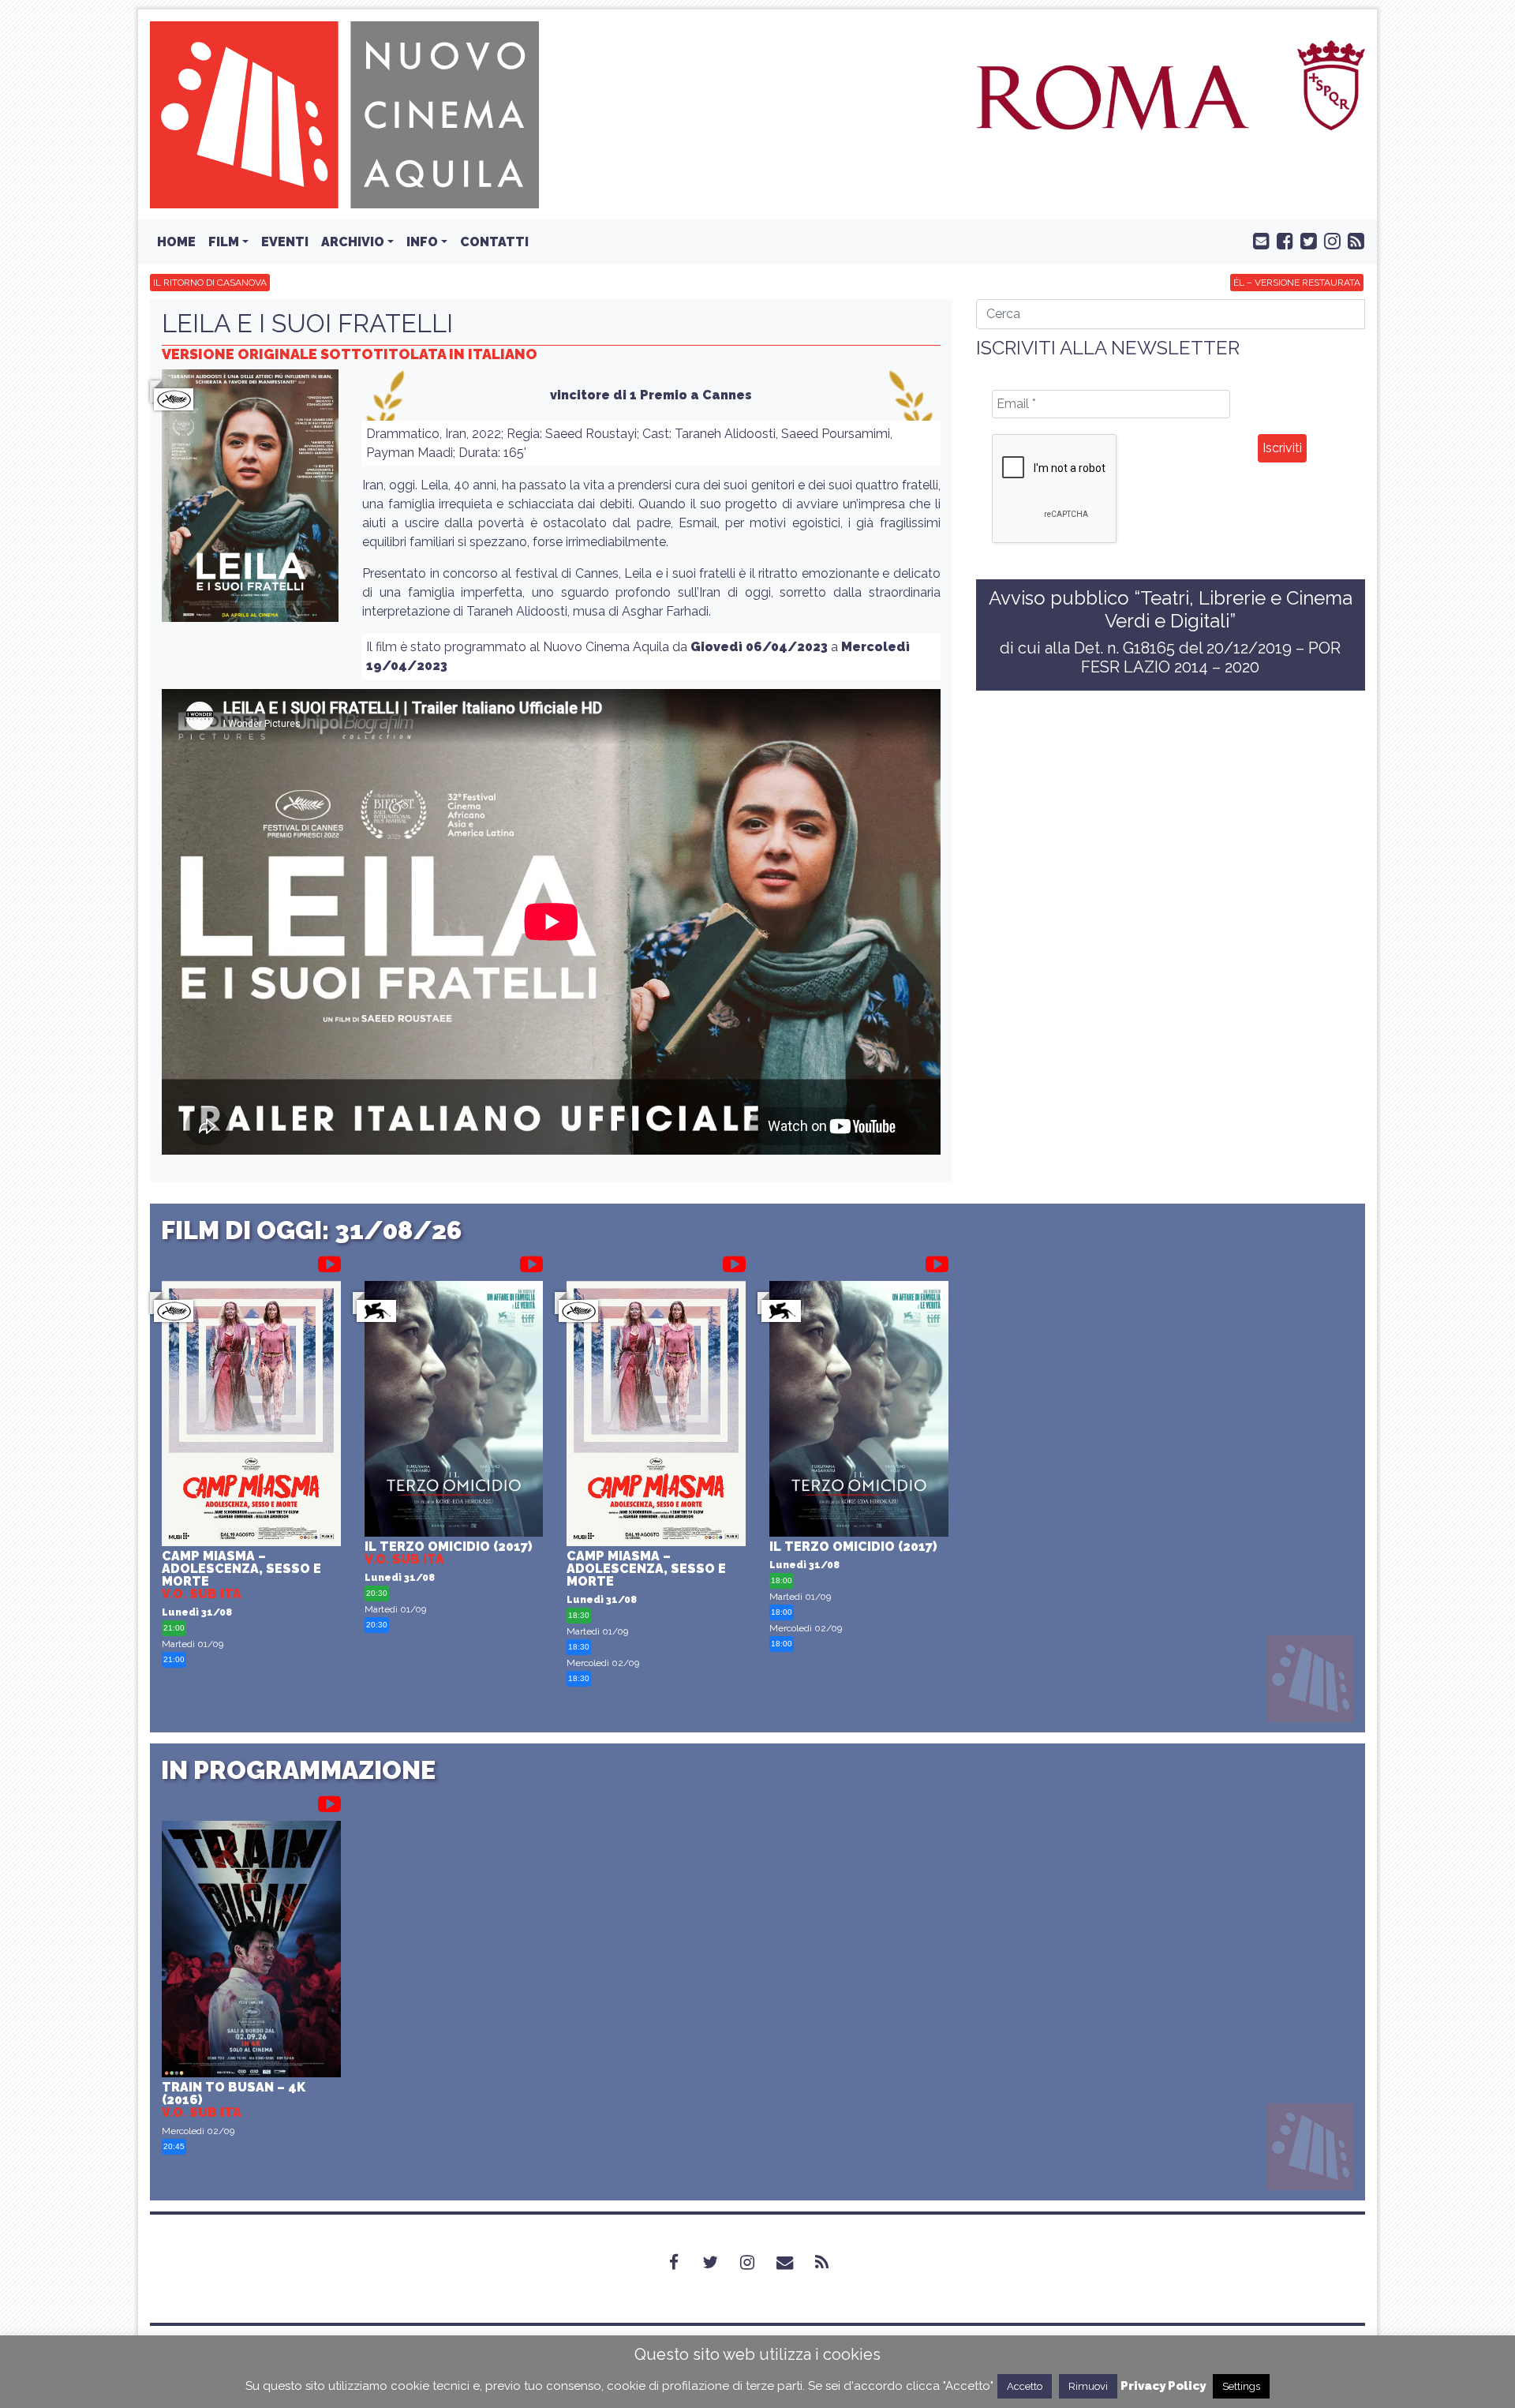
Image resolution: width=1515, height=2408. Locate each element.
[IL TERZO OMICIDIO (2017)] (454, 1411)
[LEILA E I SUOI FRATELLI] (250, 500)
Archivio (353, 242)
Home (176, 242)
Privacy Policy (1163, 2386)
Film (224, 242)
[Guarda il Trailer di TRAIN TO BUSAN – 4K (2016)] (329, 1801)
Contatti (494, 242)
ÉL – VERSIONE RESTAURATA (1297, 283)
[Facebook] (683, 2263)
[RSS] (831, 2263)
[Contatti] (794, 2263)
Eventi (285, 242)
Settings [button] (1241, 2386)
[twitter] (1305, 240)
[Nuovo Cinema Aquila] (344, 114)
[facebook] (1281, 240)
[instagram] (1329, 240)
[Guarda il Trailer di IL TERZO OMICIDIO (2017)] (531, 1261)
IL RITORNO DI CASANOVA (210, 283)
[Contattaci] (1258, 240)
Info (422, 242)
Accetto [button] (1025, 2386)
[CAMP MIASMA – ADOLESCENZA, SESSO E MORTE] (251, 1416)
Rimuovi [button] (1088, 2386)
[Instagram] (757, 2263)
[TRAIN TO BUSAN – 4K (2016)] (251, 1951)
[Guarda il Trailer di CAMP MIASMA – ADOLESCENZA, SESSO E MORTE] (329, 1261)
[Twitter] (720, 2263)
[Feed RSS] (1352, 240)
